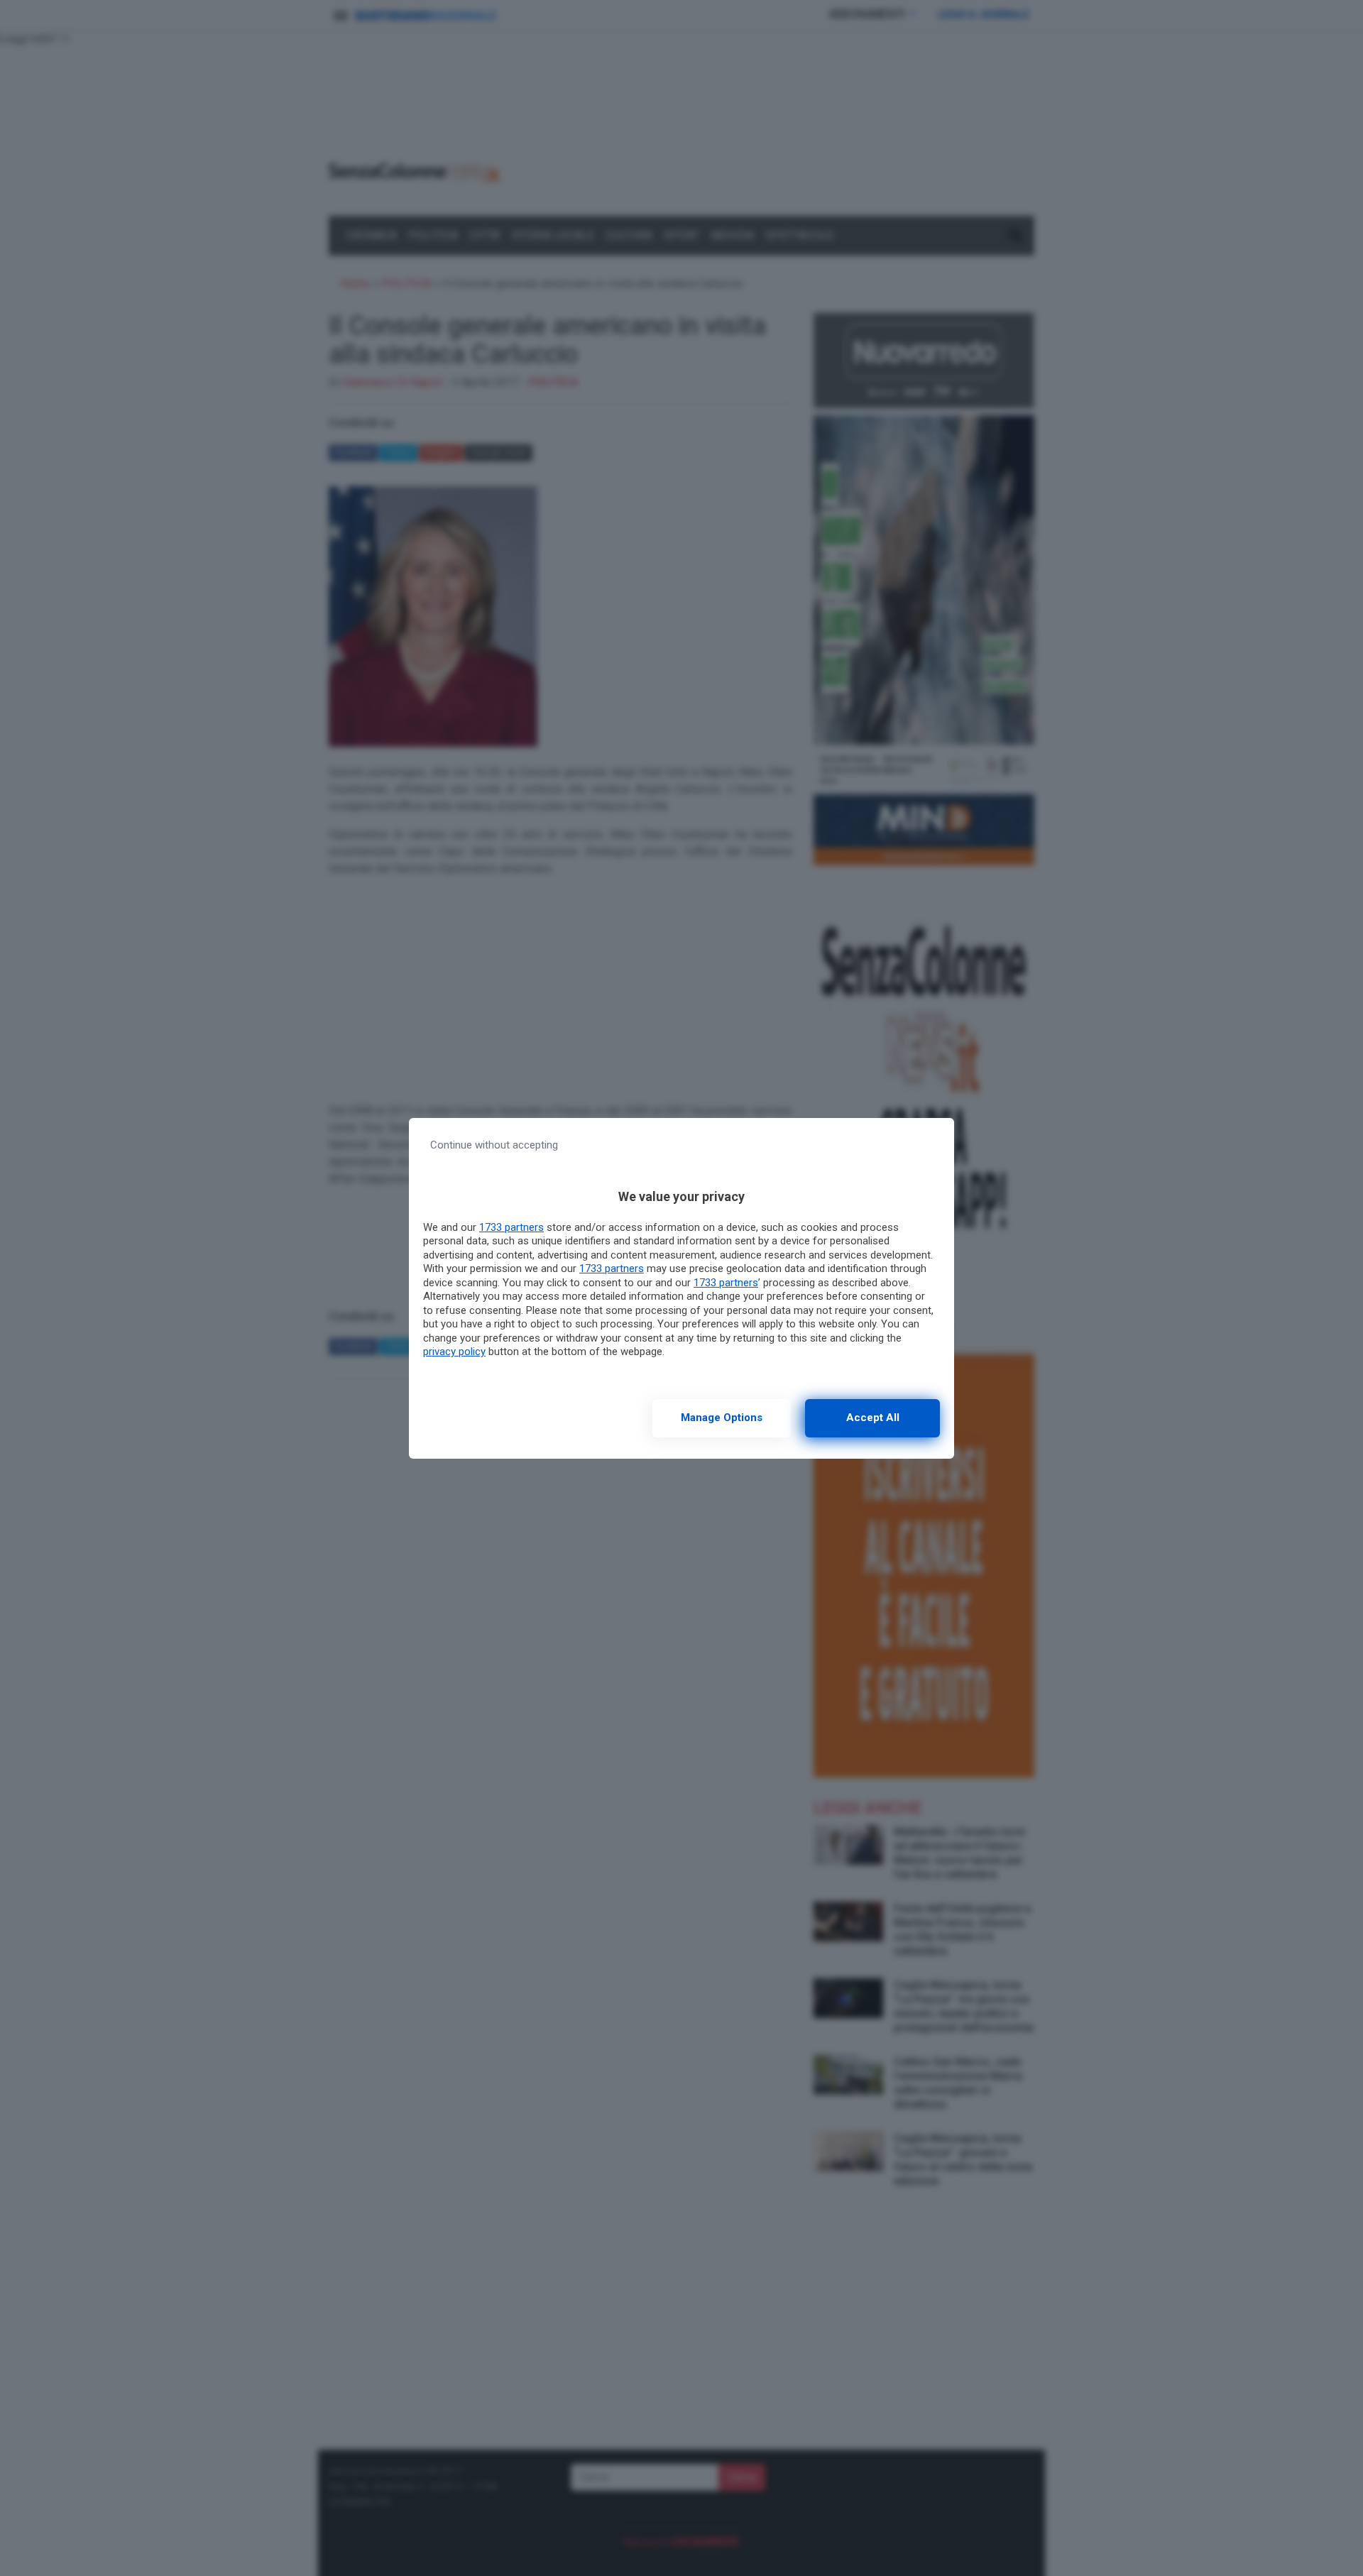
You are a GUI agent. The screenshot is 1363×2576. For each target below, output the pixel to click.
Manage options (722, 1418)
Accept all (873, 1418)
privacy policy (454, 1352)
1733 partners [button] (511, 1227)
